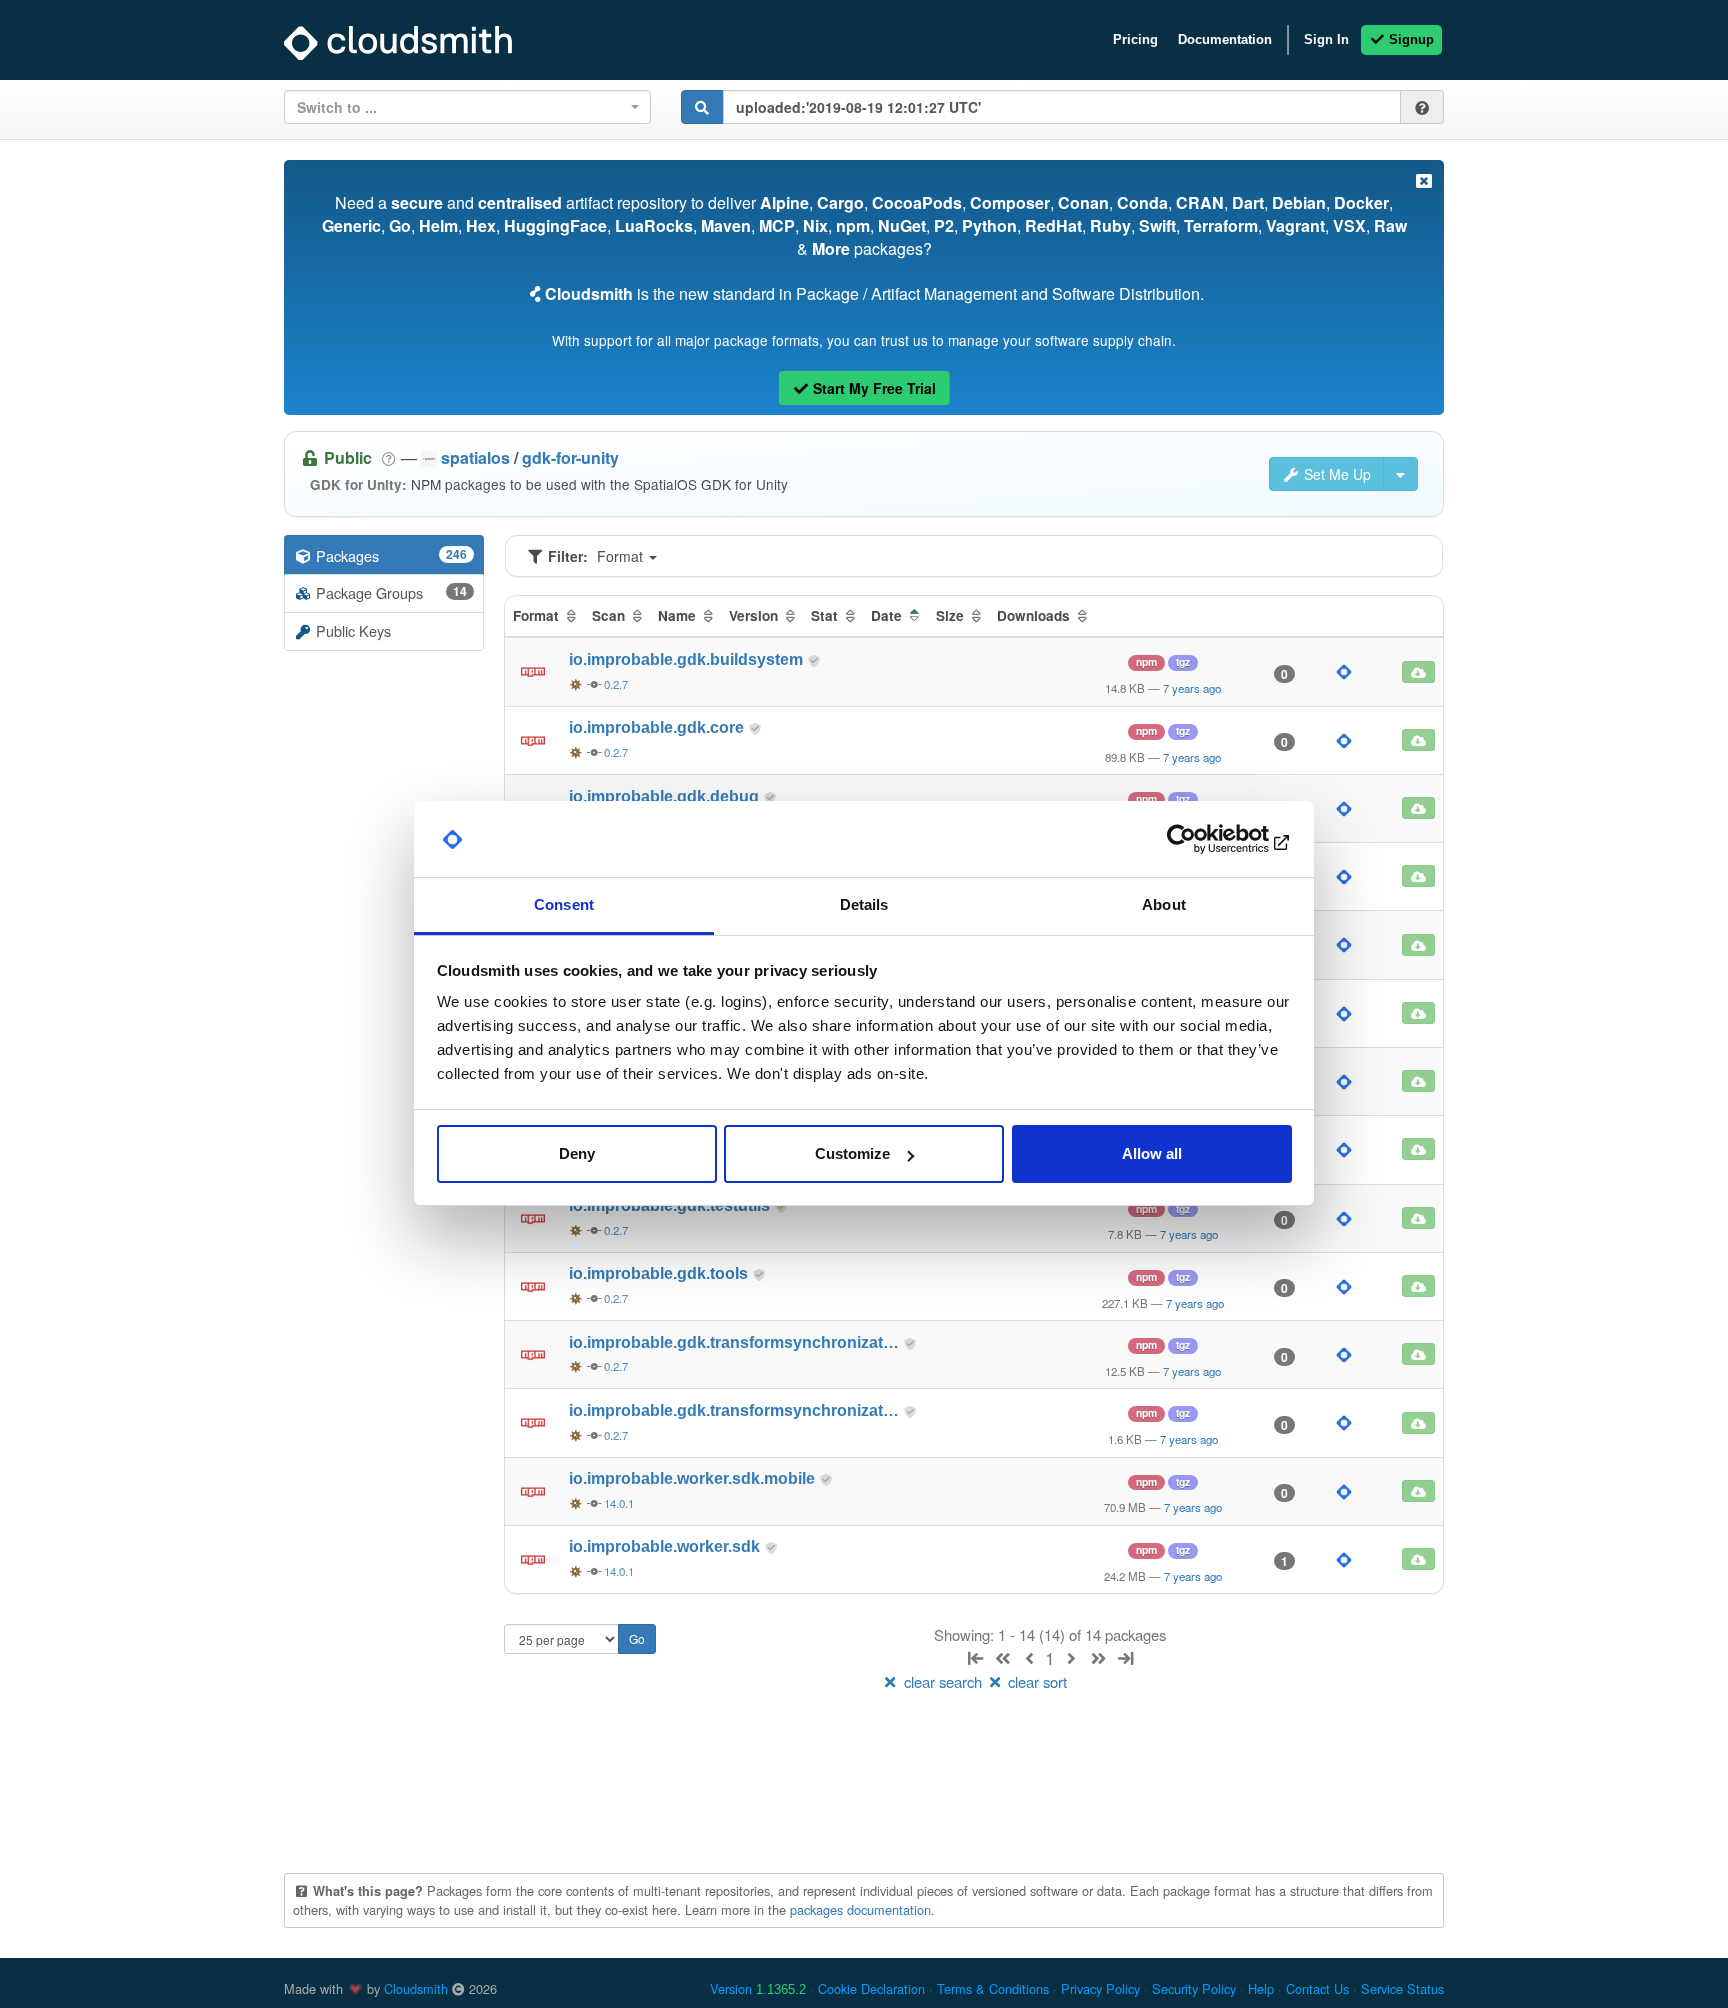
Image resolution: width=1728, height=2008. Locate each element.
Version (758, 1988)
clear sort (1035, 1681)
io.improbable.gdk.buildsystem (688, 659)
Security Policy (1194, 1988)
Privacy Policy (1100, 1988)
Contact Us (1317, 1988)
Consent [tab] (564, 905)
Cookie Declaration (871, 1988)
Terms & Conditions (993, 1988)
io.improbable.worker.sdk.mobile (694, 1478)
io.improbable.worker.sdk (666, 1546)
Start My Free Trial (872, 388)
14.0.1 (619, 1503)
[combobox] (467, 107)
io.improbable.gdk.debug (666, 796)
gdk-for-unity (570, 457)
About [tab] (1164, 905)
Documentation (1225, 39)
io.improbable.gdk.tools (660, 1273)
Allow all (1152, 1153)
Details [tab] (864, 905)
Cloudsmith (416, 1988)
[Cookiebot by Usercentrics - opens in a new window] (1204, 840)
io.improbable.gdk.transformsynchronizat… (736, 1342)
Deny (577, 1153)
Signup (1409, 39)
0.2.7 (616, 684)
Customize (852, 1153)
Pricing (1135, 39)
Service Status (1402, 1988)
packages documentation (860, 1909)
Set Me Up (1335, 474)
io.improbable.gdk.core (658, 727)
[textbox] (461, 107)
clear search (943, 1681)
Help (1261, 1988)
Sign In (1326, 39)
